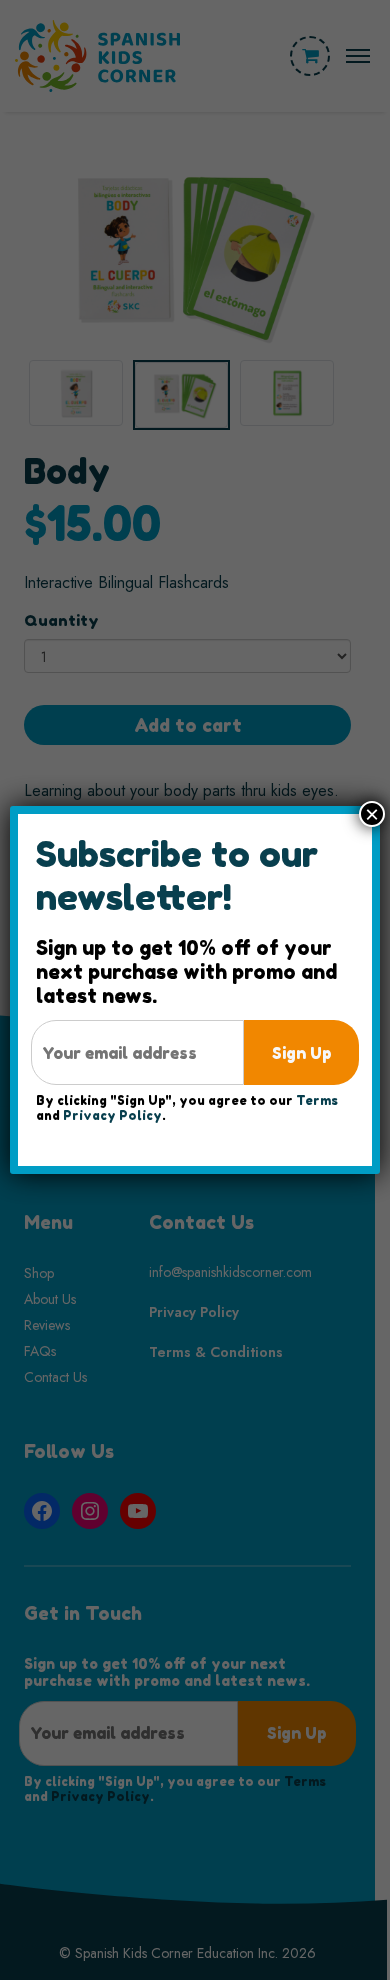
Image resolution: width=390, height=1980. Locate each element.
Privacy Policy (112, 1115)
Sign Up (302, 1053)
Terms (317, 1100)
